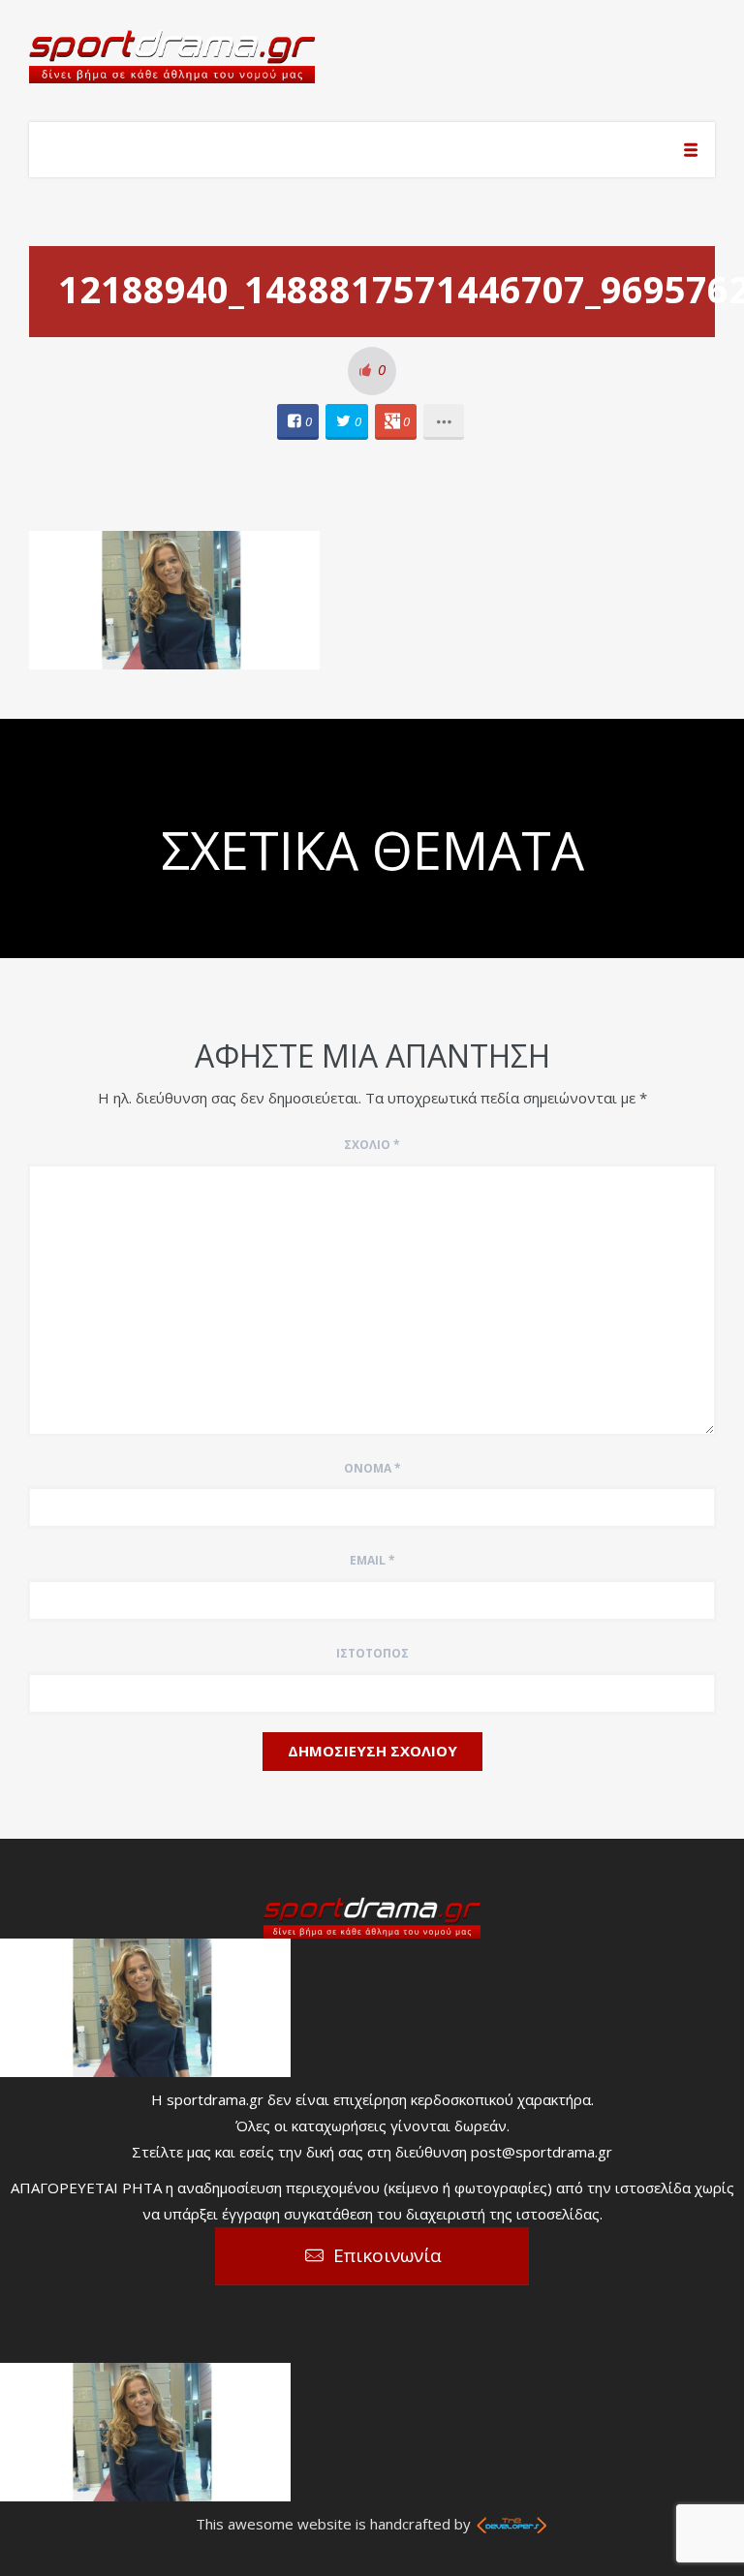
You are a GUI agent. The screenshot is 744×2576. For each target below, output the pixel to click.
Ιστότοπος (372, 1653)
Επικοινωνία (387, 2255)
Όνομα (372, 1468)
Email (372, 1560)
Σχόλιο (372, 1145)
